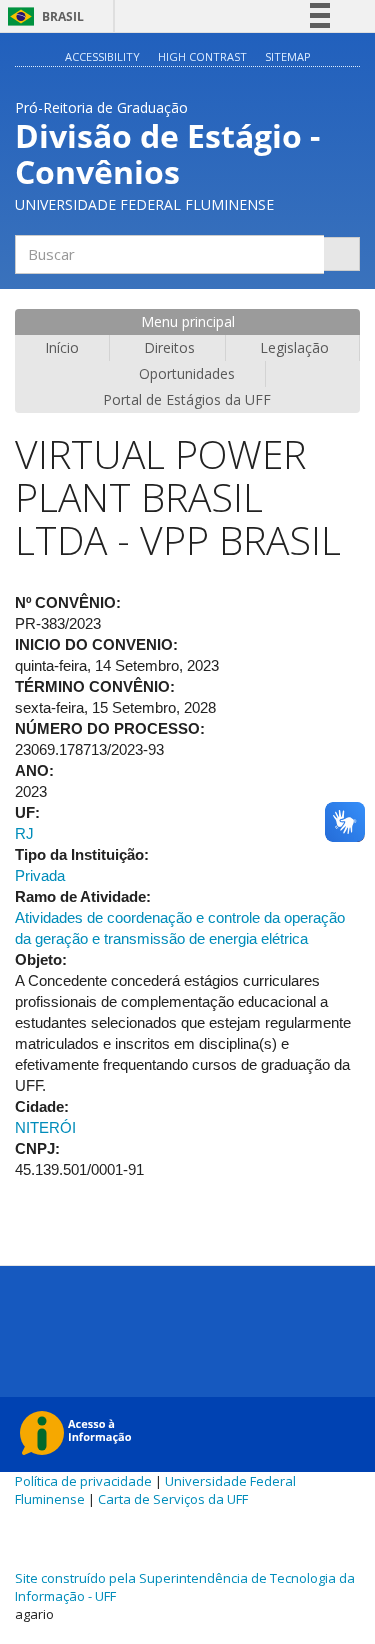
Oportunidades (187, 373)
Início (62, 347)
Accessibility (102, 56)
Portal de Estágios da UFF (187, 399)
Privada (40, 875)
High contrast (202, 56)
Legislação (294, 347)
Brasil (42, 16)
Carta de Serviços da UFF (173, 1499)
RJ (24, 833)
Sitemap (288, 56)
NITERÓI (45, 1127)
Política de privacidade (83, 1481)
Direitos (169, 347)
